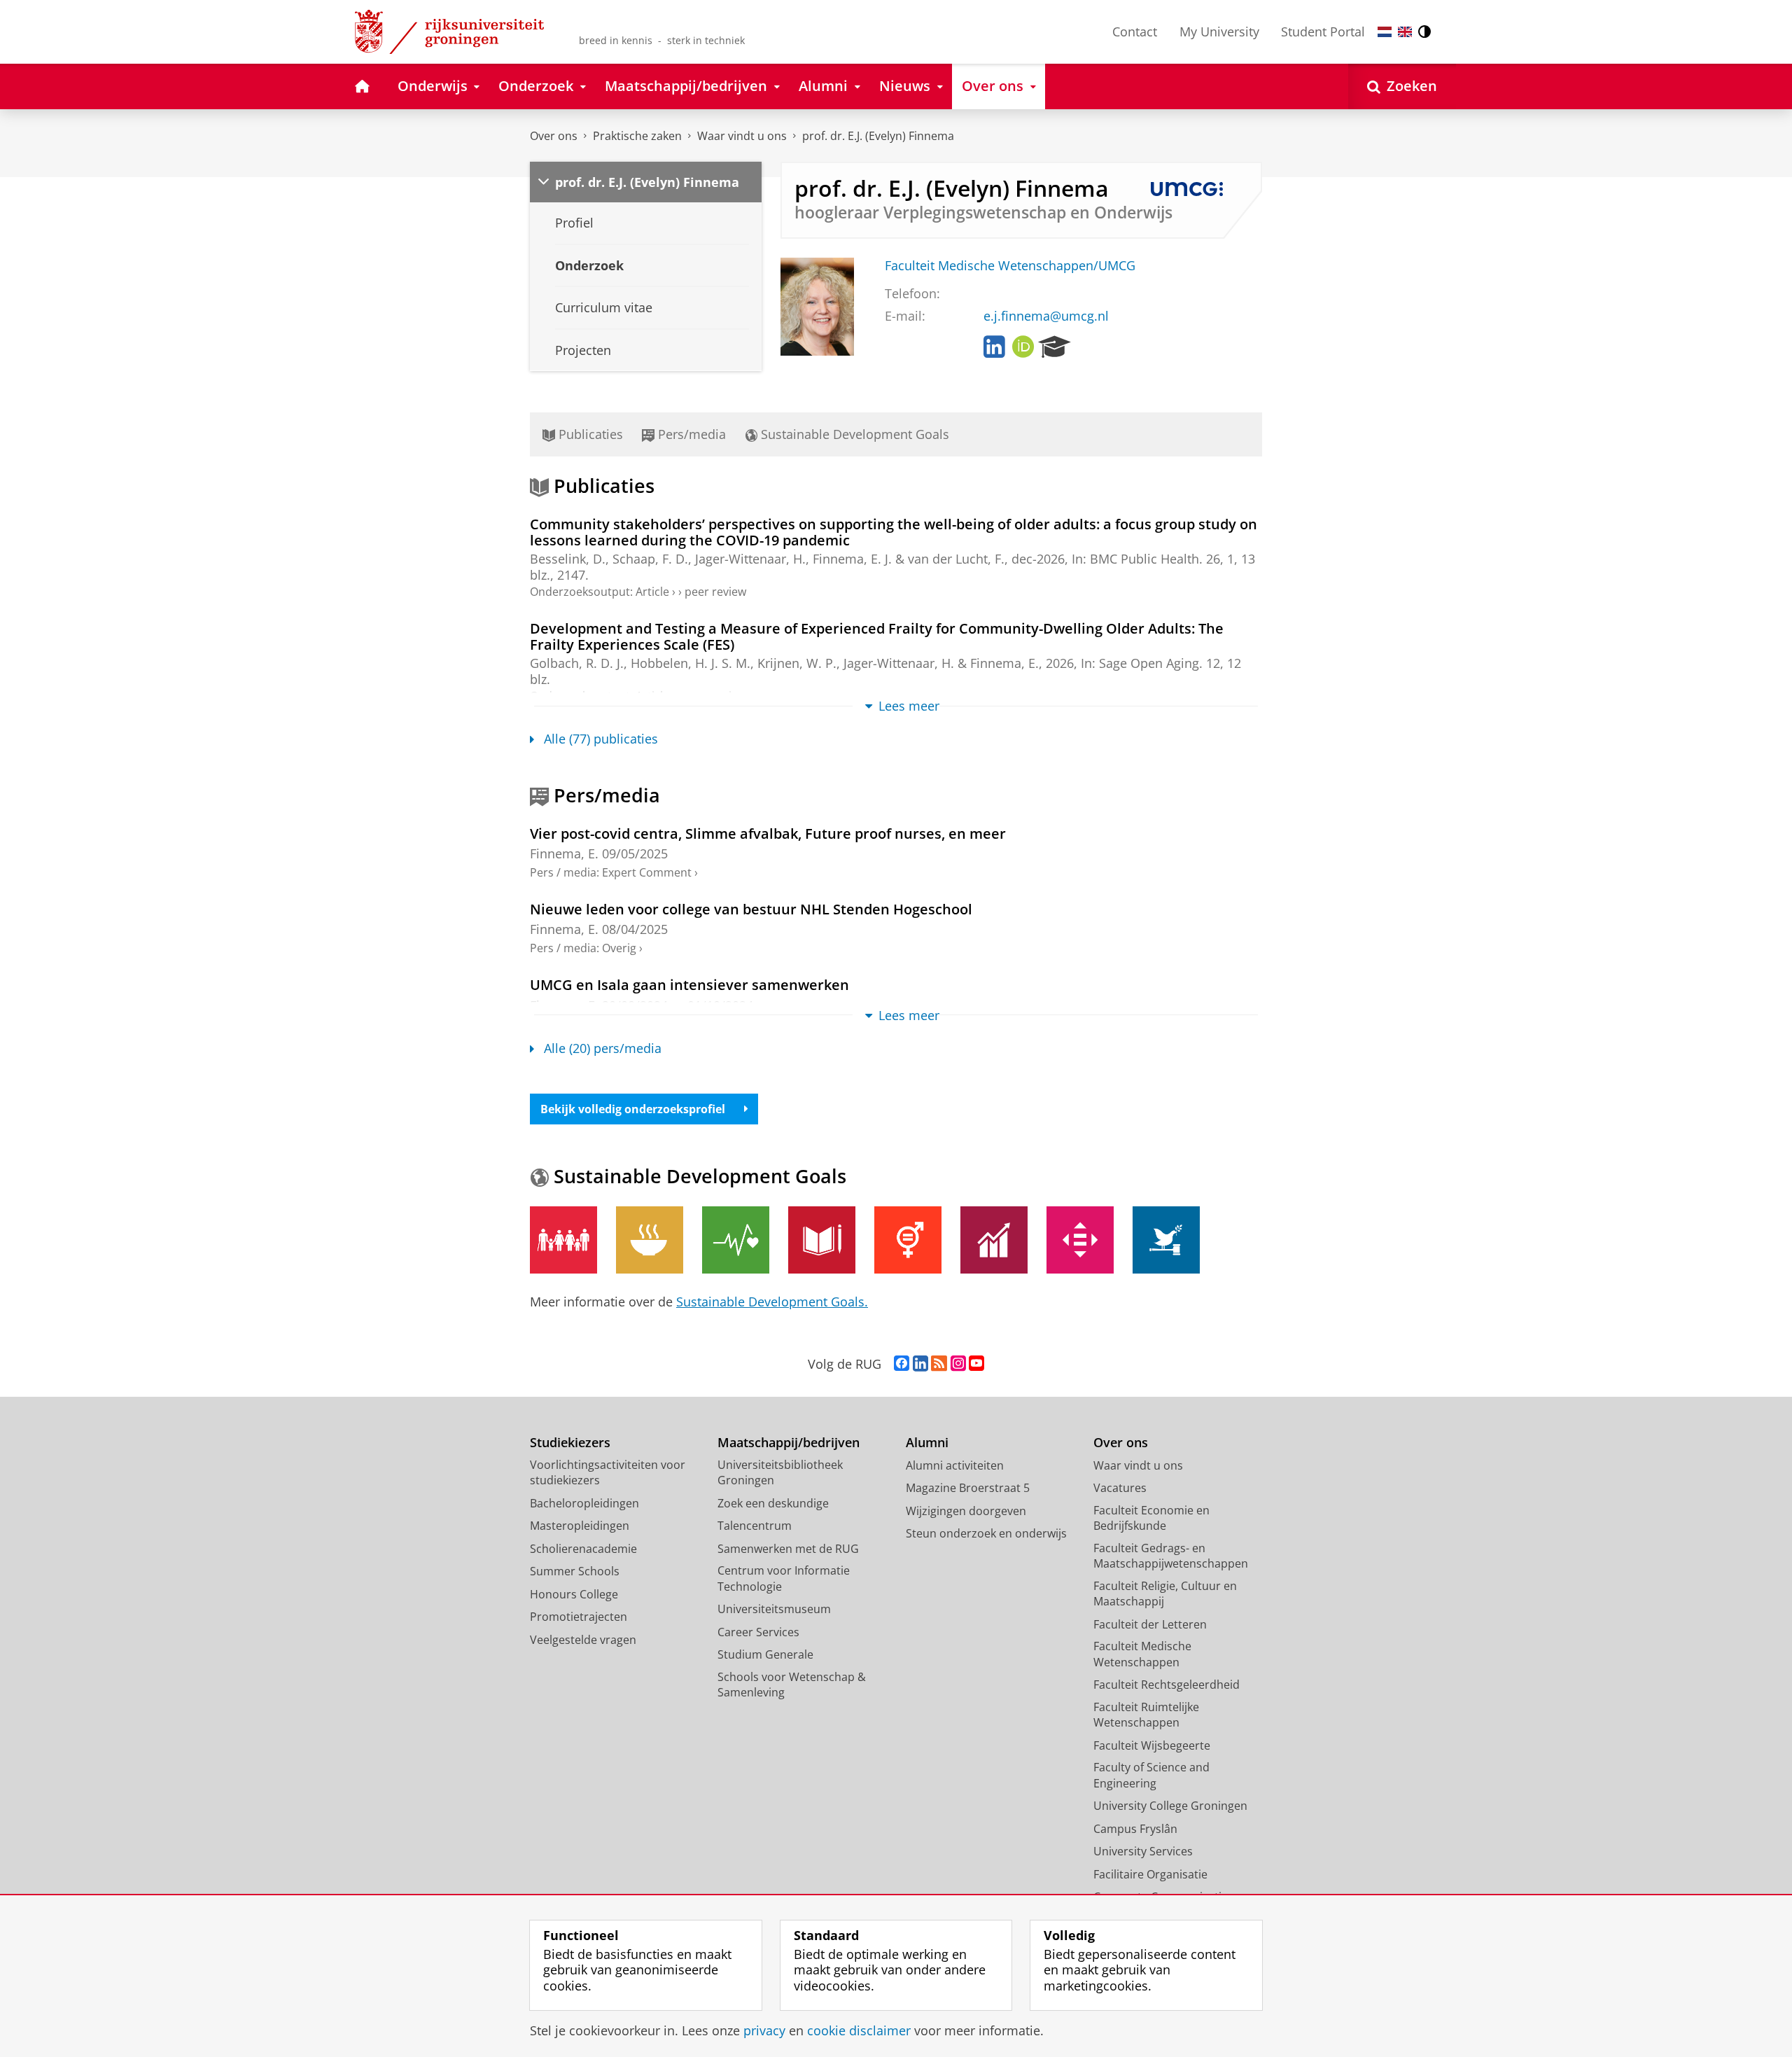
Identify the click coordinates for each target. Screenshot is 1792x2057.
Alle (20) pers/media (603, 1048)
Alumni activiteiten (955, 1465)
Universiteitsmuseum (774, 1609)
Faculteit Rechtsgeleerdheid (1167, 1685)
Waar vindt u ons (742, 136)
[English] (1405, 32)
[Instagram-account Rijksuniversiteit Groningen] (958, 1364)
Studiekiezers (570, 1443)
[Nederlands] (1385, 32)
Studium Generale (765, 1654)
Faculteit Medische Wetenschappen (1142, 1654)
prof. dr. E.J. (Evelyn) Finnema (878, 136)
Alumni (927, 1443)
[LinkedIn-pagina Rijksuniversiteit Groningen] (920, 1364)
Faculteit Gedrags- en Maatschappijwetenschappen (1171, 1556)
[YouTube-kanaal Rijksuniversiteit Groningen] (976, 1364)
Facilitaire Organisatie (1150, 1874)
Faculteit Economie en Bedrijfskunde (1151, 1518)
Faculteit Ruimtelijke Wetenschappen (1146, 1715)
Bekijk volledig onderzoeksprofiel (633, 1109)
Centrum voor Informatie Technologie (784, 1578)
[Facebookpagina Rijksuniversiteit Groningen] (902, 1364)
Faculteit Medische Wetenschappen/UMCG (1010, 266)
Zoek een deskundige (773, 1503)
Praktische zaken (637, 136)
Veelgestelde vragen (583, 1640)
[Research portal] (1055, 347)
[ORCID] (1023, 347)
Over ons (554, 136)
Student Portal (1323, 32)
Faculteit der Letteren (1150, 1624)
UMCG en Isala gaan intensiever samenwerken (689, 985)
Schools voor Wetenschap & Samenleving (792, 1685)
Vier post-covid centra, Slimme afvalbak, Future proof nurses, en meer (768, 834)
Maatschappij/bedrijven (789, 1443)
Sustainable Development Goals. (772, 1302)
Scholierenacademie (583, 1549)
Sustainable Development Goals (853, 434)
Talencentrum (755, 1526)
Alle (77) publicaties (601, 739)
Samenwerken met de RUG (788, 1549)
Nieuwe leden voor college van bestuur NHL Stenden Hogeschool (751, 909)
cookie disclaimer (859, 2031)
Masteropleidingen (580, 1526)
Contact (1135, 32)
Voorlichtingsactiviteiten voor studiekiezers (608, 1473)
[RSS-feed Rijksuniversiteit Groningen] (939, 1364)
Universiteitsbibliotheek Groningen (780, 1473)
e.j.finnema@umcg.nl (1046, 316)
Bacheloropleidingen (584, 1503)
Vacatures (1120, 1488)
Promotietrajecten (579, 1617)
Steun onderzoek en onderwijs (986, 1533)
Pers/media (690, 434)
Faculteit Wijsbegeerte (1152, 1745)
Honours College (574, 1594)
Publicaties (589, 434)
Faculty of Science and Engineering (1151, 1775)
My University (1219, 32)
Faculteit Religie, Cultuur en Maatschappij (1165, 1594)
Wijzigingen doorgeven (966, 1511)
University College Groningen (1170, 1806)
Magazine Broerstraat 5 (968, 1488)
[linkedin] (994, 347)
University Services (1143, 1851)
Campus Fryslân (1135, 1829)
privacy (764, 2031)
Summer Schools (575, 1571)
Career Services (758, 1632)
